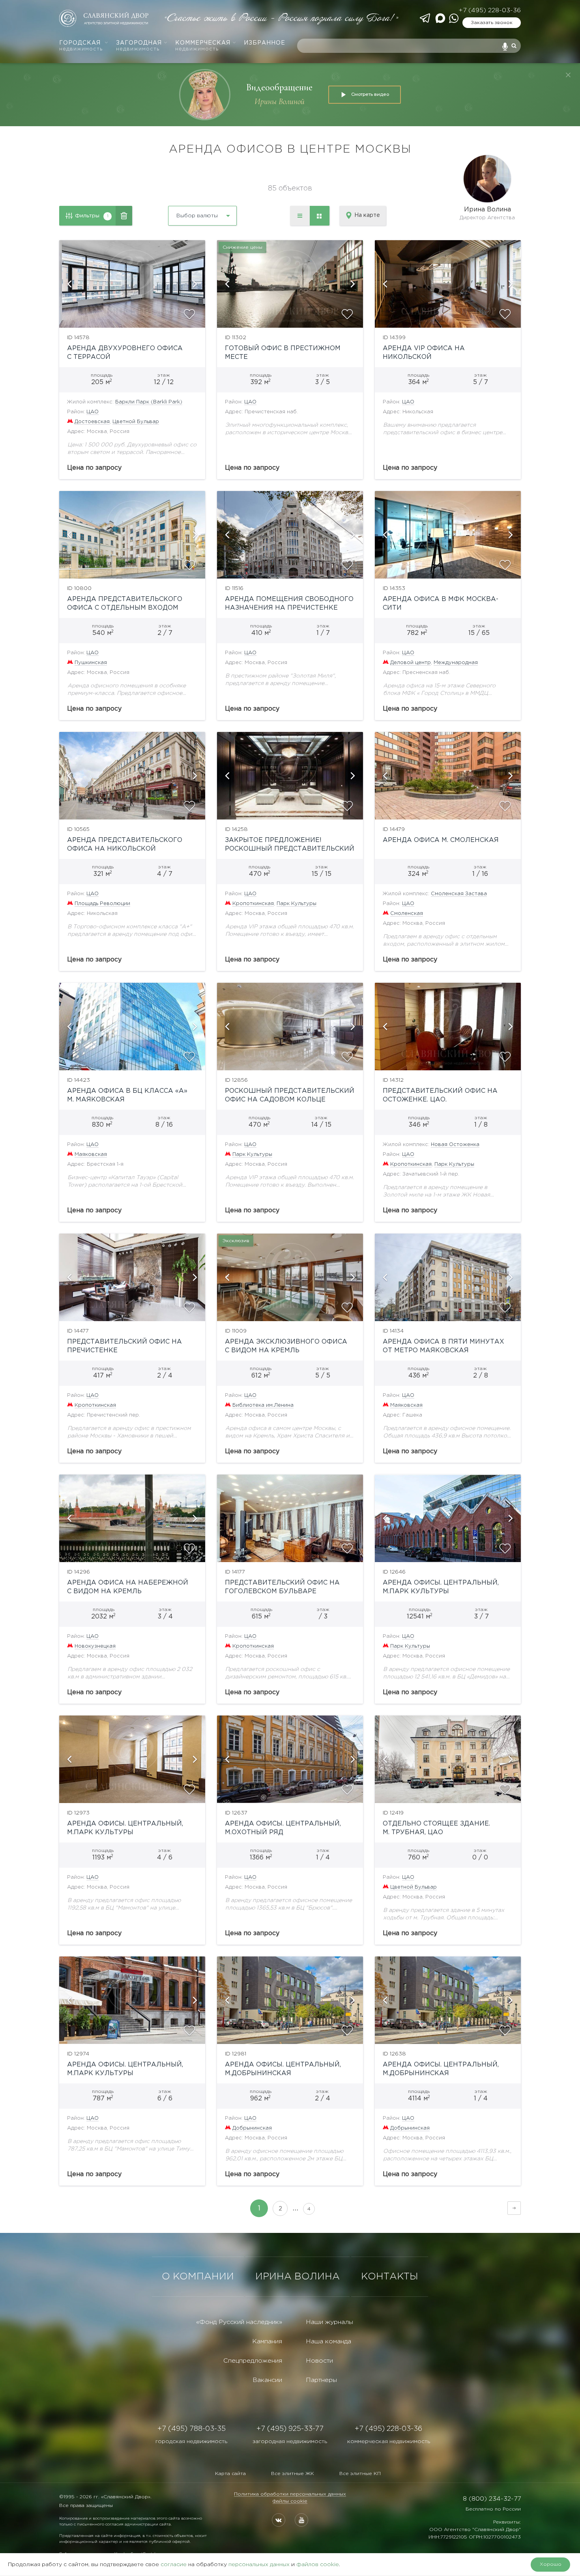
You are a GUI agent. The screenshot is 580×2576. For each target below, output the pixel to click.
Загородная (139, 46)
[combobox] (181, 213)
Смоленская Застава (459, 894)
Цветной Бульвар (136, 422)
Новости (319, 2361)
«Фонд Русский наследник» (239, 2322)
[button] (69, 284)
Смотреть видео (370, 94)
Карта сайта (230, 2474)
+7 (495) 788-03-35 (192, 2429)
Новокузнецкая (95, 1646)
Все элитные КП (360, 2474)
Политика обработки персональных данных (290, 2494)
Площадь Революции (102, 904)
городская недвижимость (191, 2442)
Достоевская (92, 422)
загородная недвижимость (290, 2442)
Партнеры (321, 2380)
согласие (174, 2565)
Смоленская (407, 914)
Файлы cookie (290, 2501)
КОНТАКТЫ (390, 2277)
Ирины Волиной (280, 102)
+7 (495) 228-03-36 (490, 10)
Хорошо (551, 2564)
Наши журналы (329, 2322)
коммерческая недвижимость (389, 2442)
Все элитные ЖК (293, 2474)
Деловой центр (411, 663)
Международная (456, 663)
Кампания (267, 2342)
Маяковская (91, 1155)
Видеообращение (279, 87)
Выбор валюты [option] (197, 216)
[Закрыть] (568, 75)
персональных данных (259, 2565)
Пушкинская (91, 663)
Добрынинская (252, 2128)
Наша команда (328, 2342)
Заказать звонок (492, 23)
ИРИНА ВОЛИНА (297, 2277)
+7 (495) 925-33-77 (290, 2429)
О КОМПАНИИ (198, 2277)
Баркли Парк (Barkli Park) (149, 402)
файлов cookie (318, 2565)
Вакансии (267, 2380)
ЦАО (93, 412)
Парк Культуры (297, 904)
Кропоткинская (253, 904)
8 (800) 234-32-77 (492, 2499)
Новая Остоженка (455, 1145)
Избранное (265, 43)
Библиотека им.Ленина (263, 1405)
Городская (81, 46)
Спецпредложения (253, 2361)
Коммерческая (203, 46)
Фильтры (92, 216)
